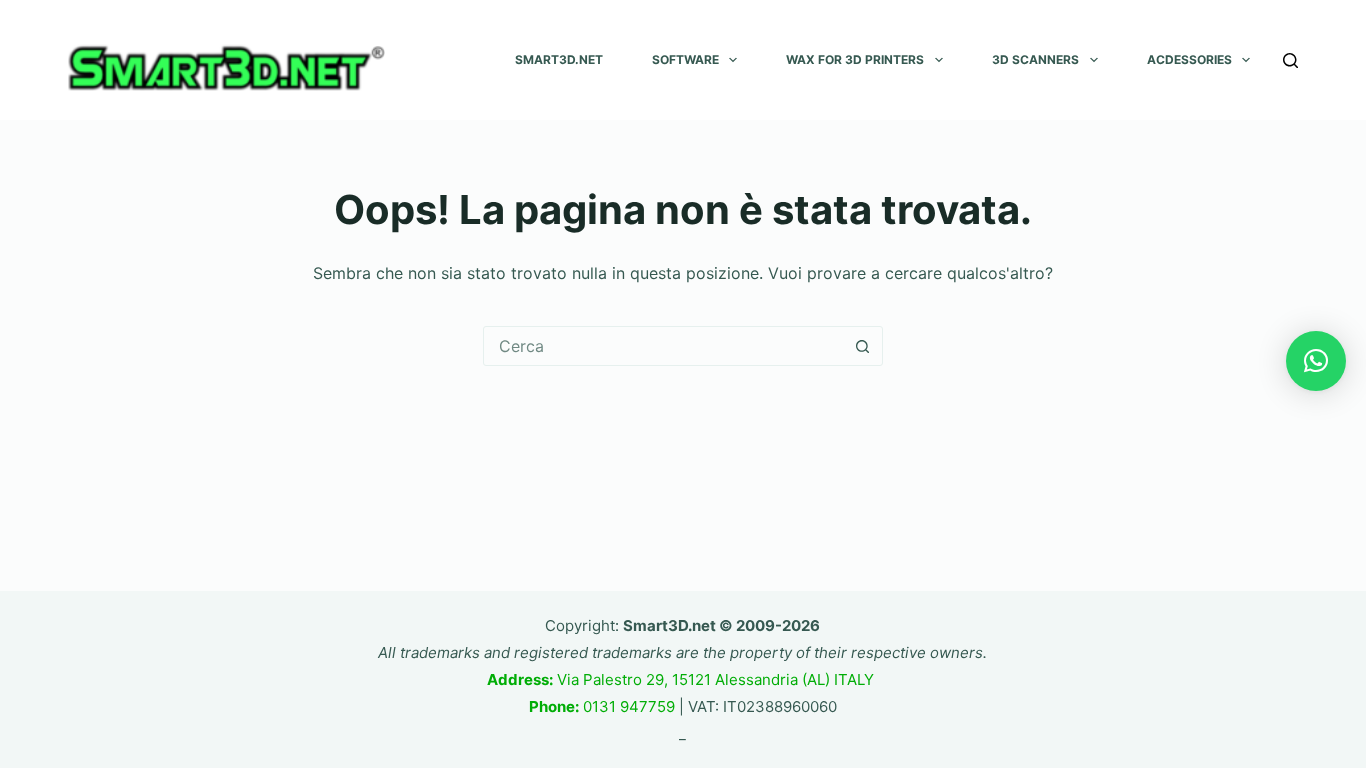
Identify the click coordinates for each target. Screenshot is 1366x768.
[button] (1316, 361)
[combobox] (664, 346)
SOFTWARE (685, 59)
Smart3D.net (559, 59)
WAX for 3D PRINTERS (855, 59)
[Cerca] (1290, 60)
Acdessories (1189, 59)
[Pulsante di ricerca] (863, 346)
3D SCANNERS (1035, 59)
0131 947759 (602, 706)
